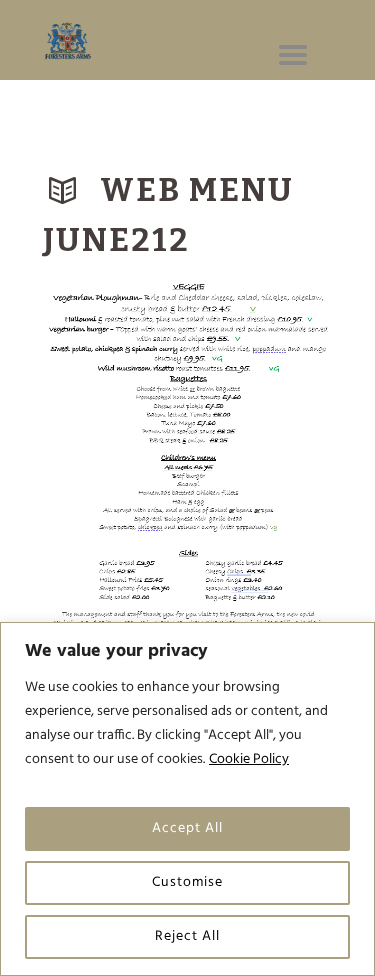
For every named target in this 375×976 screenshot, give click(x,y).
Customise (187, 882)
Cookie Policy (249, 759)
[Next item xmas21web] (260, 484)
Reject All (187, 936)
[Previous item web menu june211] (115, 484)
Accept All (187, 828)
